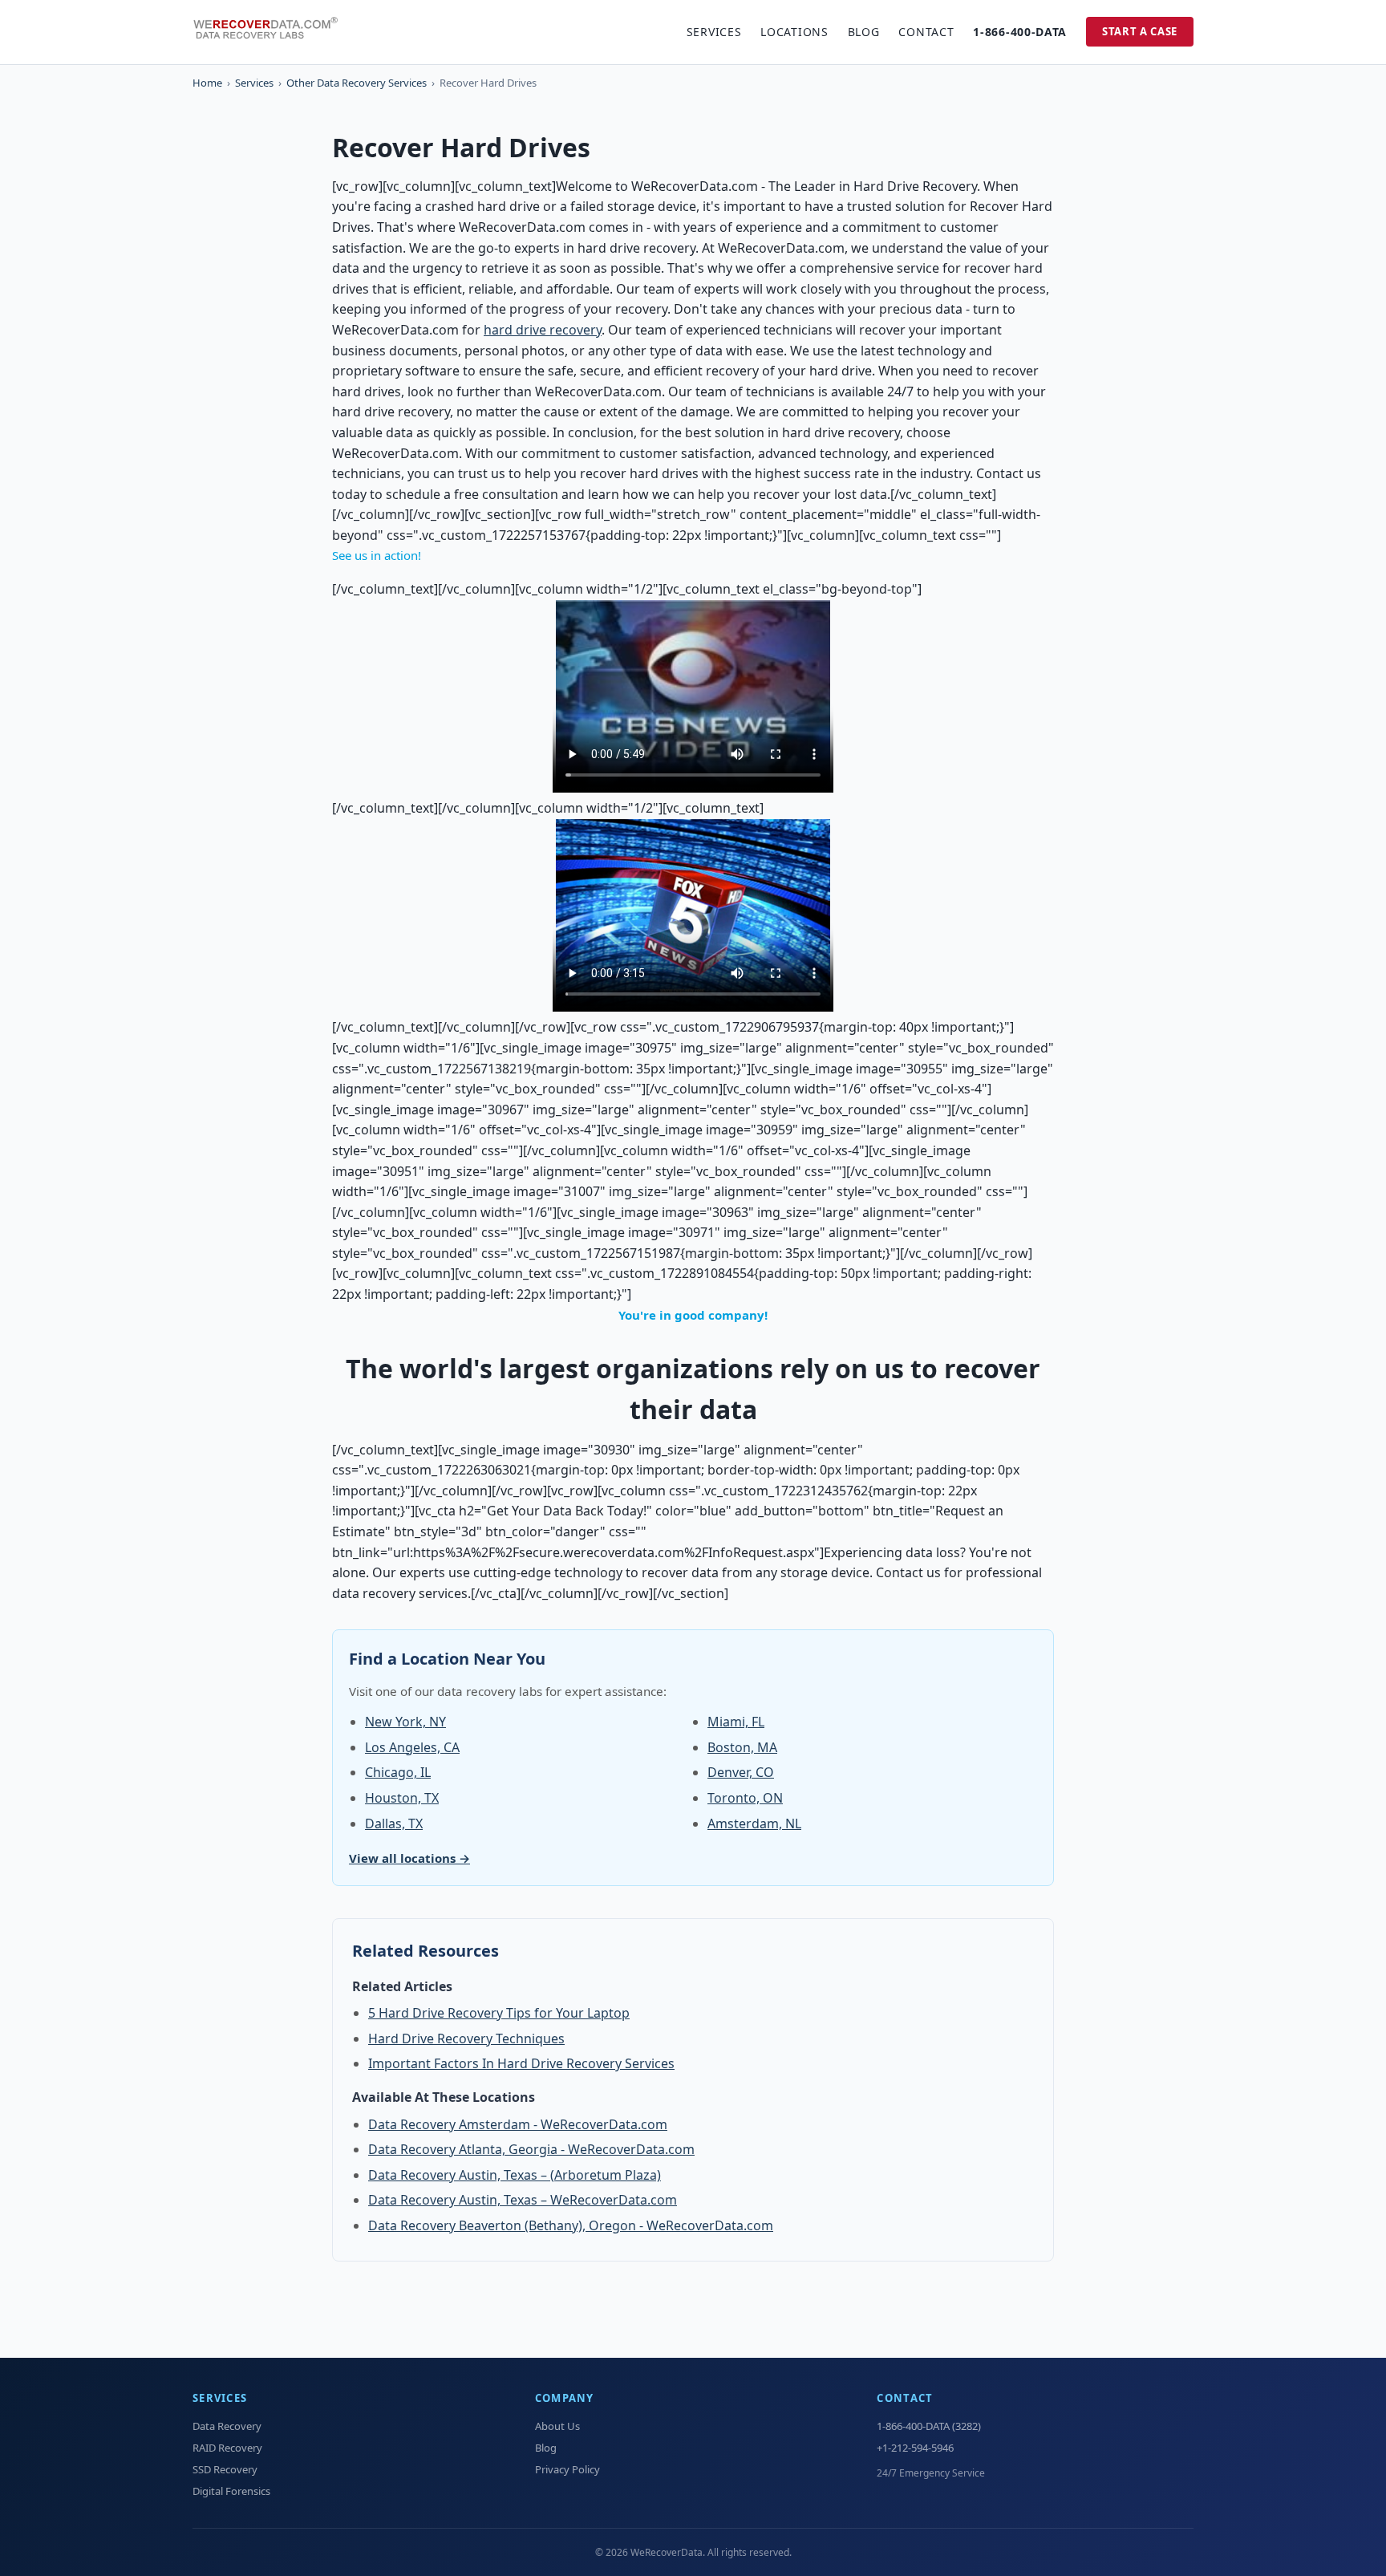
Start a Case (1140, 31)
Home (207, 83)
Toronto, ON (745, 1798)
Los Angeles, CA (412, 1747)
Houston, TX (402, 1798)
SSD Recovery (225, 2469)
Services (714, 32)
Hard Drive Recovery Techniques (466, 2038)
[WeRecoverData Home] (273, 32)
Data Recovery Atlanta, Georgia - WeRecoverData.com (531, 2149)
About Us (557, 2426)
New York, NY (405, 1722)
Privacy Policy (567, 2469)
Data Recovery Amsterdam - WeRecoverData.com (518, 2124)
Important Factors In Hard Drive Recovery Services (521, 2063)
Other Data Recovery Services (357, 83)
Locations (794, 32)
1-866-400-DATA (1020, 32)
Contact (926, 32)
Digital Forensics (231, 2491)
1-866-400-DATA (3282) (929, 2426)
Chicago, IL (398, 1772)
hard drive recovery (543, 330)
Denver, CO (741, 1772)
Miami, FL (736, 1722)
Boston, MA (742, 1747)
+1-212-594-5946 (915, 2448)
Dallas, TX (394, 1823)
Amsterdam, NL (754, 1823)
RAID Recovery (227, 2448)
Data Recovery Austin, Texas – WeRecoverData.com (523, 2200)
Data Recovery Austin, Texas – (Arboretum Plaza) (515, 2175)
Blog (864, 32)
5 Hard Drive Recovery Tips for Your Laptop (499, 2013)
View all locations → (409, 1858)
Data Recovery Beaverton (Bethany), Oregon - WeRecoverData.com (571, 2225)
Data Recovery (227, 2426)
